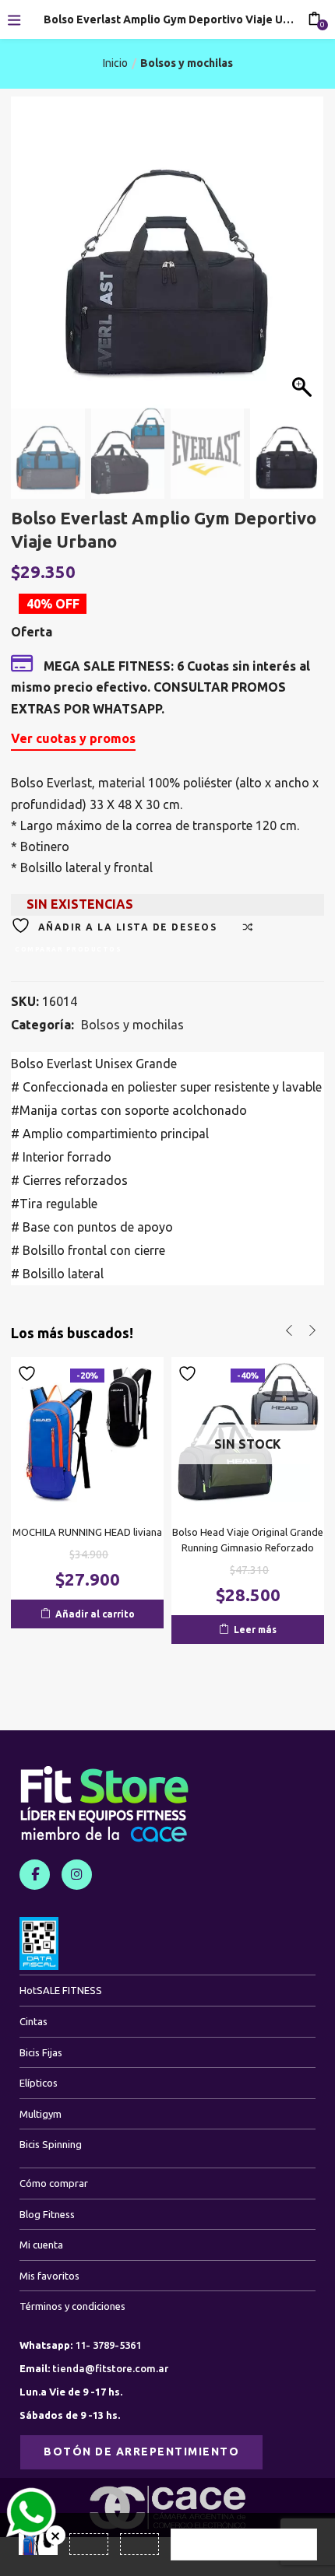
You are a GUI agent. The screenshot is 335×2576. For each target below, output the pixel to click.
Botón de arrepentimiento (141, 2452)
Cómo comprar (54, 2183)
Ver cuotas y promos (73, 738)
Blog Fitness (47, 2214)
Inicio (115, 63)
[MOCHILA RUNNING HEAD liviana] (87, 1432)
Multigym (41, 2114)
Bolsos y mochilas (187, 63)
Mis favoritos (49, 2276)
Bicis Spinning (51, 2144)
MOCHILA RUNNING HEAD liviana (87, 1532)
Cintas (33, 2021)
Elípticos (39, 2083)
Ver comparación (244, 2544)
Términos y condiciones (72, 2306)
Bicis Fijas (41, 2052)
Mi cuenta (41, 2245)
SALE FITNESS (61, 1990)
